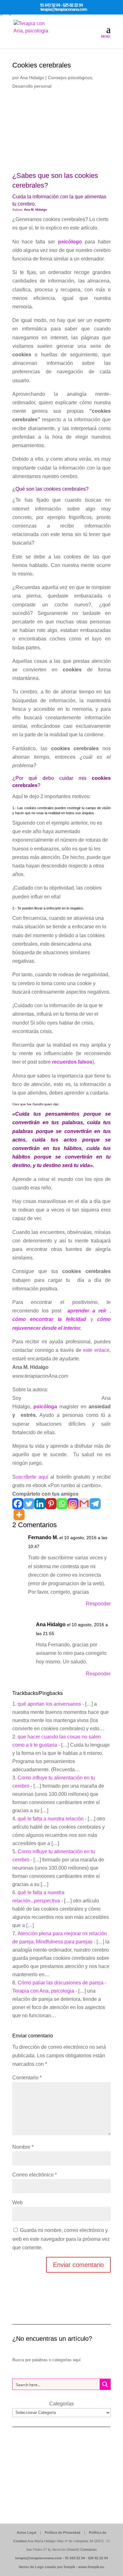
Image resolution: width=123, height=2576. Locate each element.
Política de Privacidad (63, 2532)
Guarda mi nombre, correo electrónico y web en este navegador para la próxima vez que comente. (61, 2239)
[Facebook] (18, 1504)
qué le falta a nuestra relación (51, 1819)
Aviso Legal (26, 2532)
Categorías (61, 2404)
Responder (98, 1604)
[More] (19, 1515)
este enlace (96, 1350)
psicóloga (45, 1407)
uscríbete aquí (33, 1477)
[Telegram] (95, 1504)
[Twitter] (29, 1504)
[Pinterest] (51, 1504)
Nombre (23, 2147)
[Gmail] (84, 1504)
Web (18, 2202)
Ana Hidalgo (32, 78)
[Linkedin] (40, 1504)
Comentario (27, 2078)
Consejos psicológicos (70, 78)
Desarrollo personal (32, 86)
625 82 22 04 (98, 2558)
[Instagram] (73, 1504)
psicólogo (70, 242)
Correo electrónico (35, 2175)
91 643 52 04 (75, 2558)
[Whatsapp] (62, 1504)
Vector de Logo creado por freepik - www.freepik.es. (62, 2567)
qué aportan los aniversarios (49, 1704)
